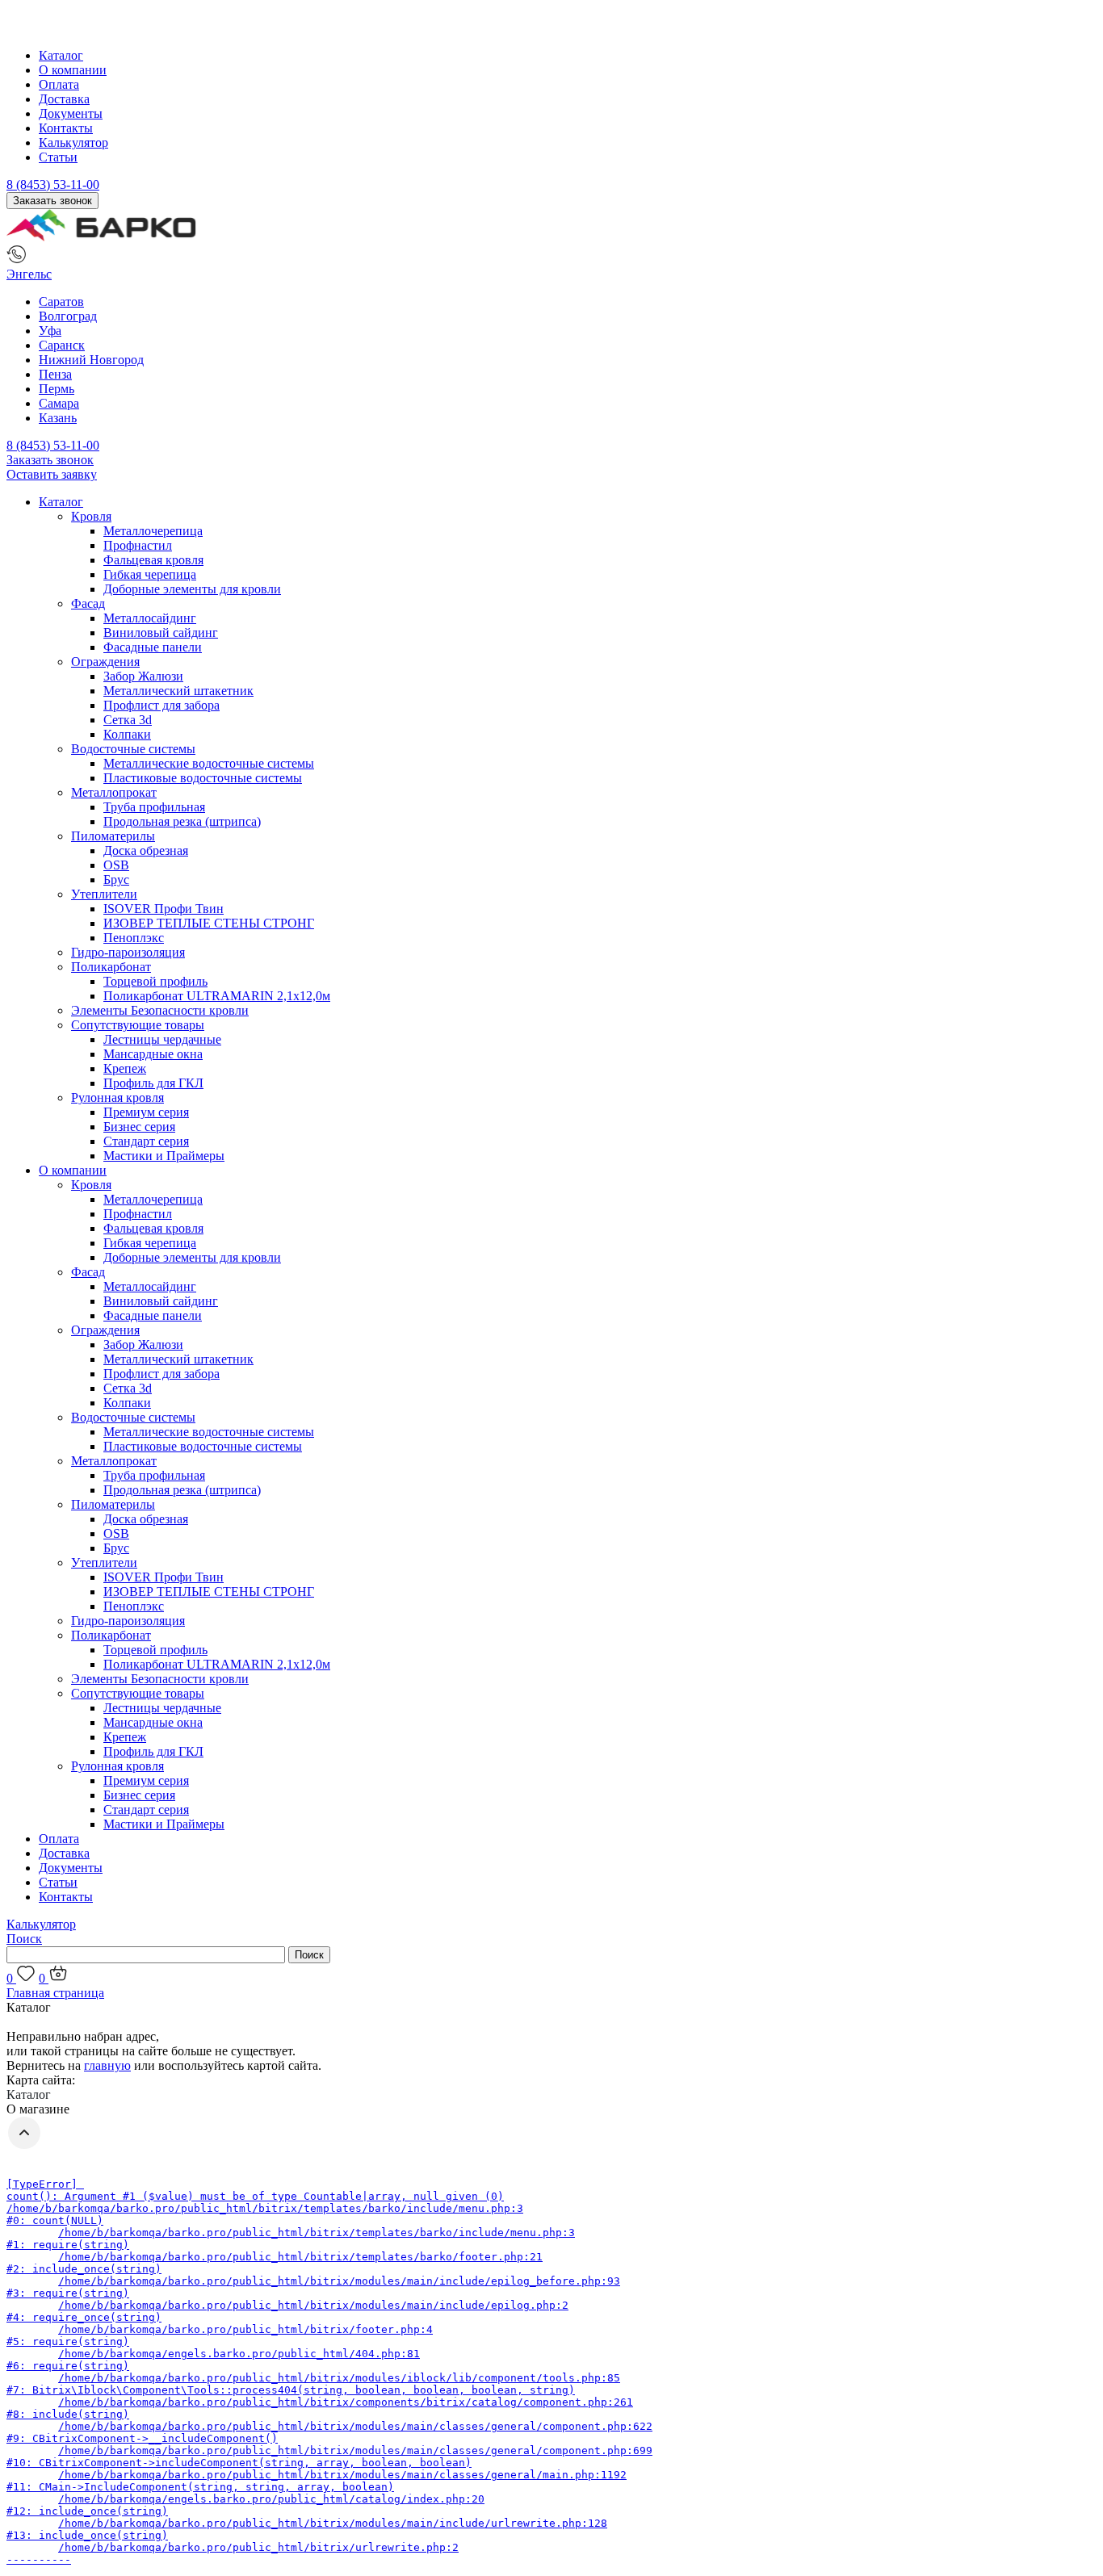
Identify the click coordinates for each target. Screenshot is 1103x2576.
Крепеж (125, 1068)
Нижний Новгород (91, 360)
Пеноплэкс (134, 938)
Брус (116, 880)
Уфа (50, 331)
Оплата (59, 84)
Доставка (64, 99)
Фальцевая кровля (153, 560)
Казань (58, 418)
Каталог (61, 55)
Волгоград (68, 316)
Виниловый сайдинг (161, 632)
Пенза (55, 374)
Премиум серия (146, 1112)
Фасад (88, 603)
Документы (71, 113)
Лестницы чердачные (162, 1039)
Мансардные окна (153, 1054)
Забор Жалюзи (143, 676)
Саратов (61, 302)
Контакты (66, 128)
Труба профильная (154, 807)
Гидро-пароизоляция (128, 952)
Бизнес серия (139, 1127)
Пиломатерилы (113, 836)
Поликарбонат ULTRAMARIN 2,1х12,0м (217, 996)
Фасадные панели (153, 647)
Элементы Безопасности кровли (160, 1010)
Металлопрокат (114, 792)
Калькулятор (73, 142)
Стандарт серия (146, 1141)
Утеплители (104, 894)
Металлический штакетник (178, 691)
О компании (73, 70)
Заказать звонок (52, 201)
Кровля (91, 516)
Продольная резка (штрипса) (182, 821)
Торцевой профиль (155, 981)
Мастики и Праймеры (164, 1156)
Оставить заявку (52, 474)
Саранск (62, 345)
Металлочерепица (153, 531)
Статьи (58, 157)
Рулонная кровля (117, 1097)
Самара (59, 403)
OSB (116, 865)
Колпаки (127, 734)
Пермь (57, 389)
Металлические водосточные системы (209, 763)
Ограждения (105, 662)
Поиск (24, 1939)
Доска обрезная (146, 850)
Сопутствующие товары (138, 1025)
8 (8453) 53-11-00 (53, 184)
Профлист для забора (161, 705)
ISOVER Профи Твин (164, 909)
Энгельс (29, 274)
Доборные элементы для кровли (192, 589)
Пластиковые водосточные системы (203, 778)
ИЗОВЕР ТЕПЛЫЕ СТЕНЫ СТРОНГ (209, 923)
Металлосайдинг (150, 618)
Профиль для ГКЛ (153, 1083)
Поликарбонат (111, 967)
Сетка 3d (128, 720)
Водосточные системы (133, 749)
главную (107, 2065)
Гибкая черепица (150, 574)
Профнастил (138, 545)
